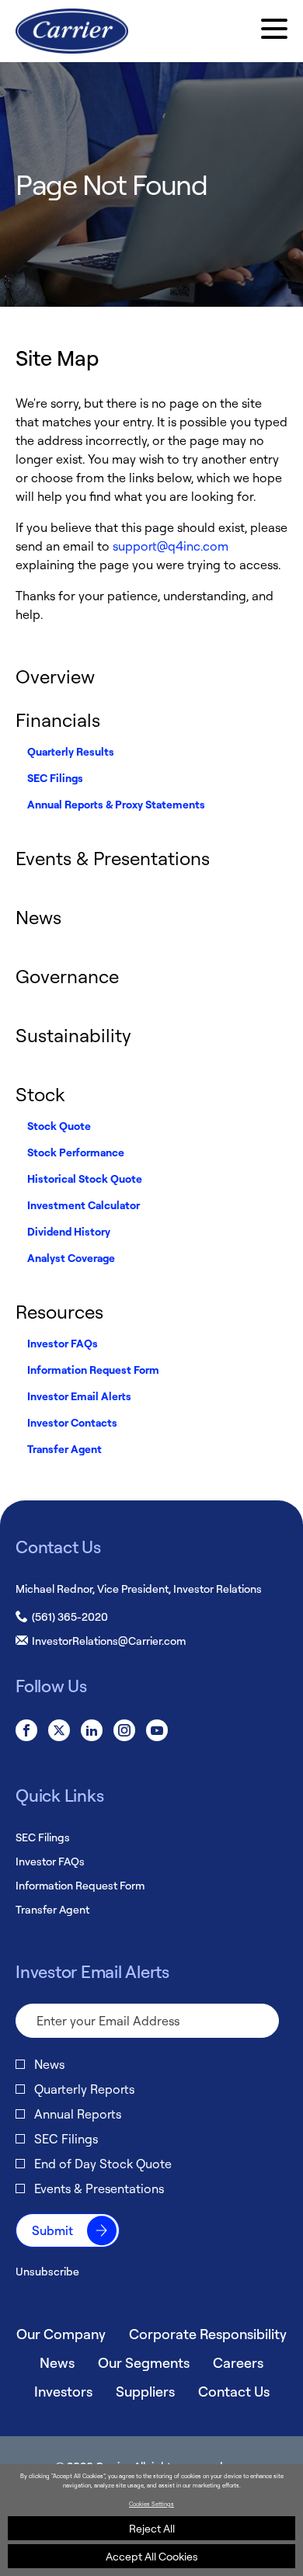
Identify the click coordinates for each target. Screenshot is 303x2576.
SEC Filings (55, 778)
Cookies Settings (151, 2504)
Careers (238, 2362)
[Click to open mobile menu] (274, 31)
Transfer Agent (64, 1449)
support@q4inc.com (171, 546)
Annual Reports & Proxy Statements (116, 804)
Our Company (61, 2334)
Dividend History (69, 1231)
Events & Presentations (113, 858)
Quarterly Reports (84, 2089)
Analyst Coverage (71, 1258)
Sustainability (73, 1035)
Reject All (152, 2528)
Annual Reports (78, 2114)
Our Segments (144, 2362)
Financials (58, 720)
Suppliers (145, 2391)
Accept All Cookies (152, 2556)
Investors (63, 2391)
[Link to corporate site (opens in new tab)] (72, 31)
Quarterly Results (71, 751)
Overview (55, 676)
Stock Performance (76, 1152)
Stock (40, 1094)
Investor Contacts (72, 1422)
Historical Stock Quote (85, 1178)
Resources (59, 1312)
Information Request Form (93, 1370)
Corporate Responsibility (208, 2334)
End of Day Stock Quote (103, 2164)
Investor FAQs (63, 1343)
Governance (67, 976)
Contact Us (234, 2391)
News (38, 917)
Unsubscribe (47, 2271)
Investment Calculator (84, 1205)
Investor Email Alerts (79, 1396)
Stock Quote (59, 1126)
